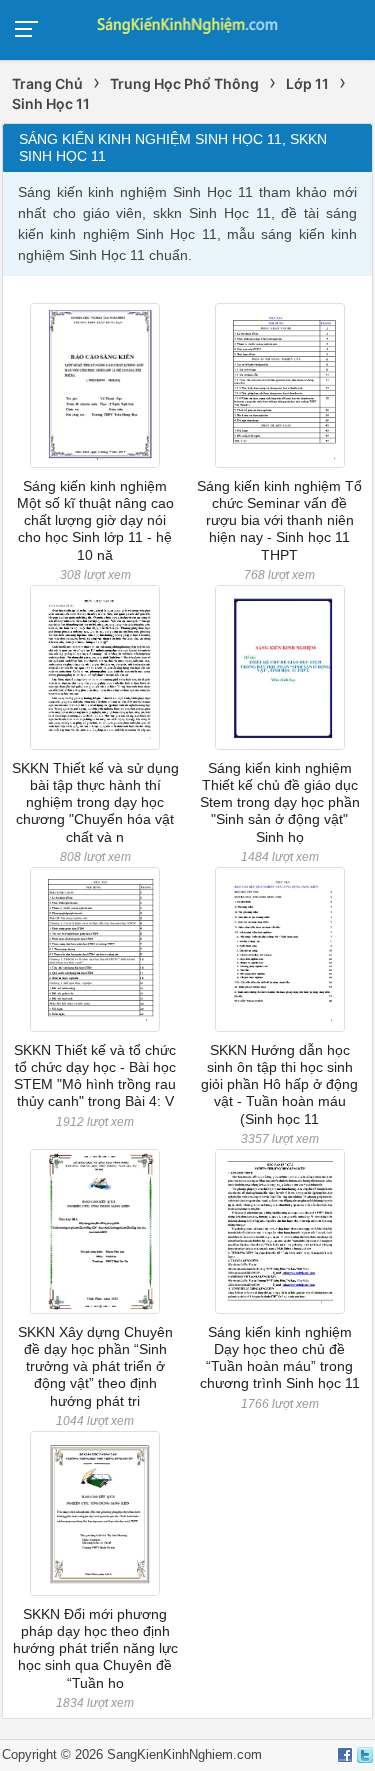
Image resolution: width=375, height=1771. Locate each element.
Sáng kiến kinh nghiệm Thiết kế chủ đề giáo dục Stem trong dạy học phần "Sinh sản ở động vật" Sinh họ (280, 802)
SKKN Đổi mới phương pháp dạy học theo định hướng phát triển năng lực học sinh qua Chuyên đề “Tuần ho (95, 1648)
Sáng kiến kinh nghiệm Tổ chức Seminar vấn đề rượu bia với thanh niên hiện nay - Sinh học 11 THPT (279, 520)
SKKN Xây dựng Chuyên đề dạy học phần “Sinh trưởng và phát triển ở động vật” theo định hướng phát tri (95, 1366)
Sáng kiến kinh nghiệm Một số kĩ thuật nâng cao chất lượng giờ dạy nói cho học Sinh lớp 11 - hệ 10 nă (95, 520)
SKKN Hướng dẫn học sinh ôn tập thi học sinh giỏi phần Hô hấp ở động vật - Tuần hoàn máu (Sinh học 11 (279, 1084)
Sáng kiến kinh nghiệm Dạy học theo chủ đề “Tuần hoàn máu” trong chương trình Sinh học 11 (280, 1358)
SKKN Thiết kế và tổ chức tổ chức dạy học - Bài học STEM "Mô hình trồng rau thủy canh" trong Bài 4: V (95, 1076)
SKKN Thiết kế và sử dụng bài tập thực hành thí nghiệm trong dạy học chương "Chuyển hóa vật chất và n (95, 802)
